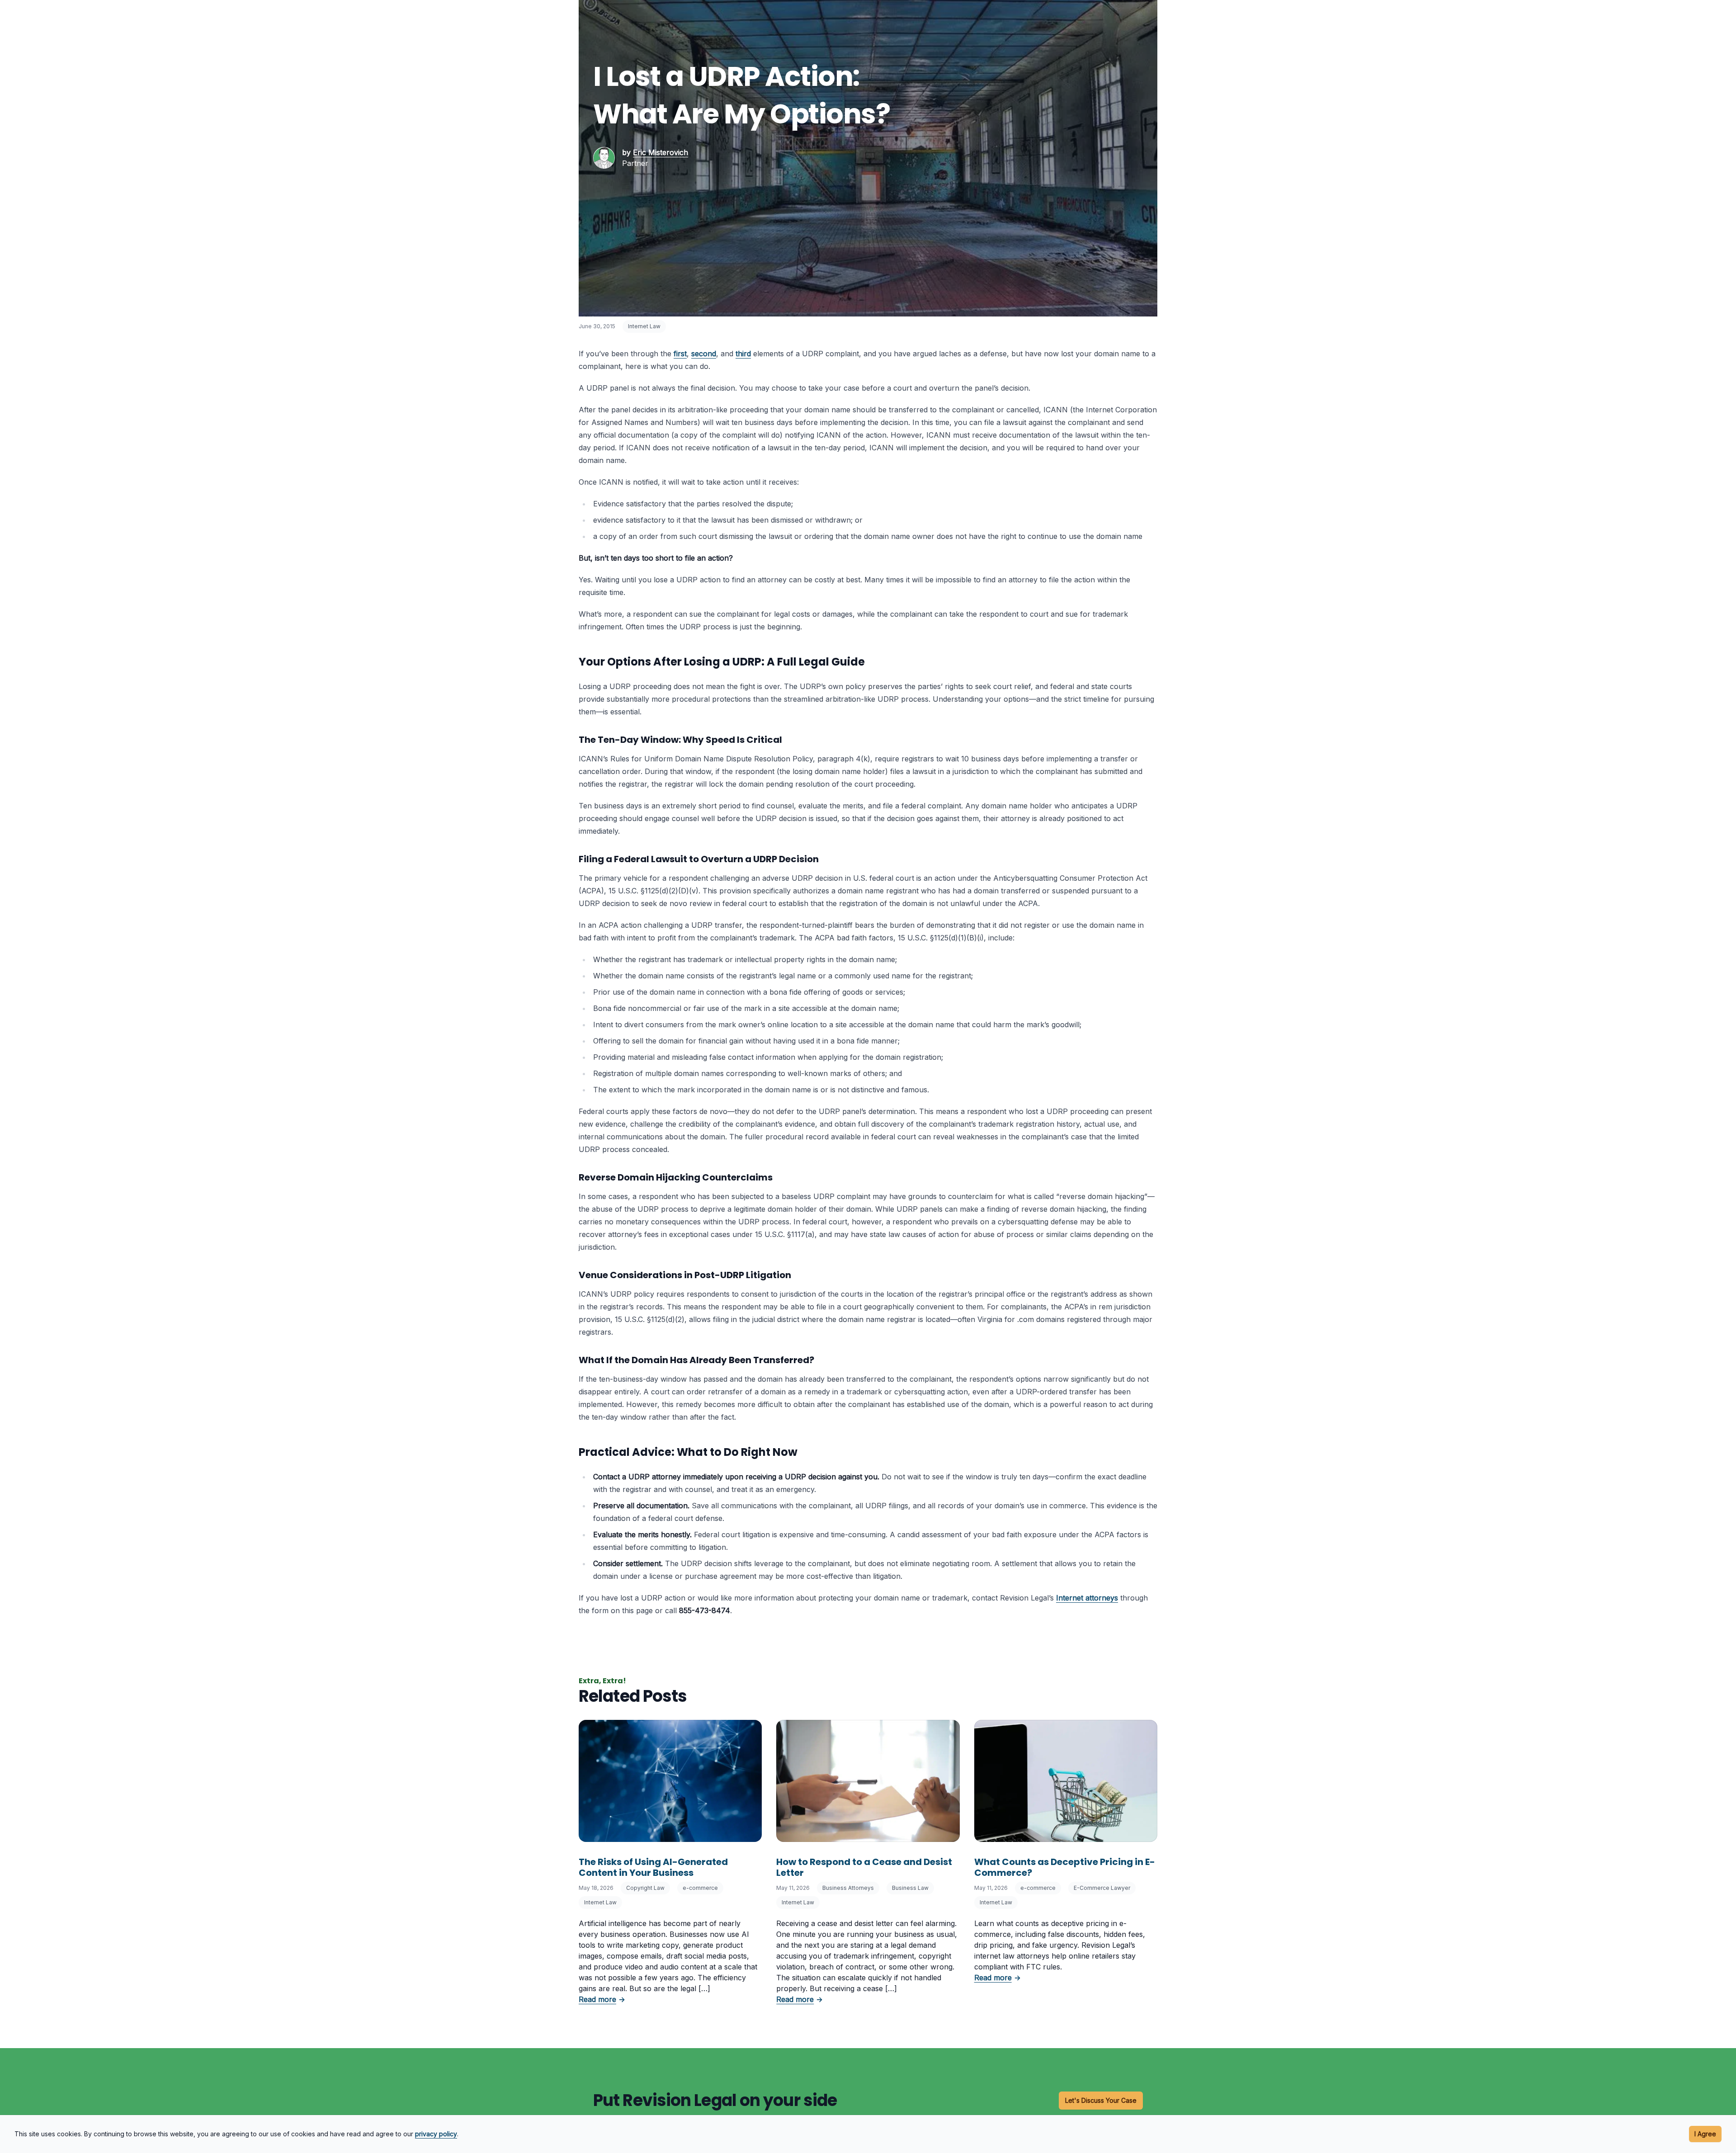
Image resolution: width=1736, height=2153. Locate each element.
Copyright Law (645, 1888)
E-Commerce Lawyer (1102, 1888)
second (704, 354)
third (743, 354)
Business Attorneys (848, 1888)
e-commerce (700, 1888)
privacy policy (436, 2134)
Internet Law (644, 326)
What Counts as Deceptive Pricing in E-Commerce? (1065, 1867)
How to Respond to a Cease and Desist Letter (864, 1867)
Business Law (910, 1888)
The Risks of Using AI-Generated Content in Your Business (653, 1867)
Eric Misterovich (660, 152)
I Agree (1705, 2134)
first (680, 354)
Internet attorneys (1087, 1598)
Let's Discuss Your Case (1101, 2100)
